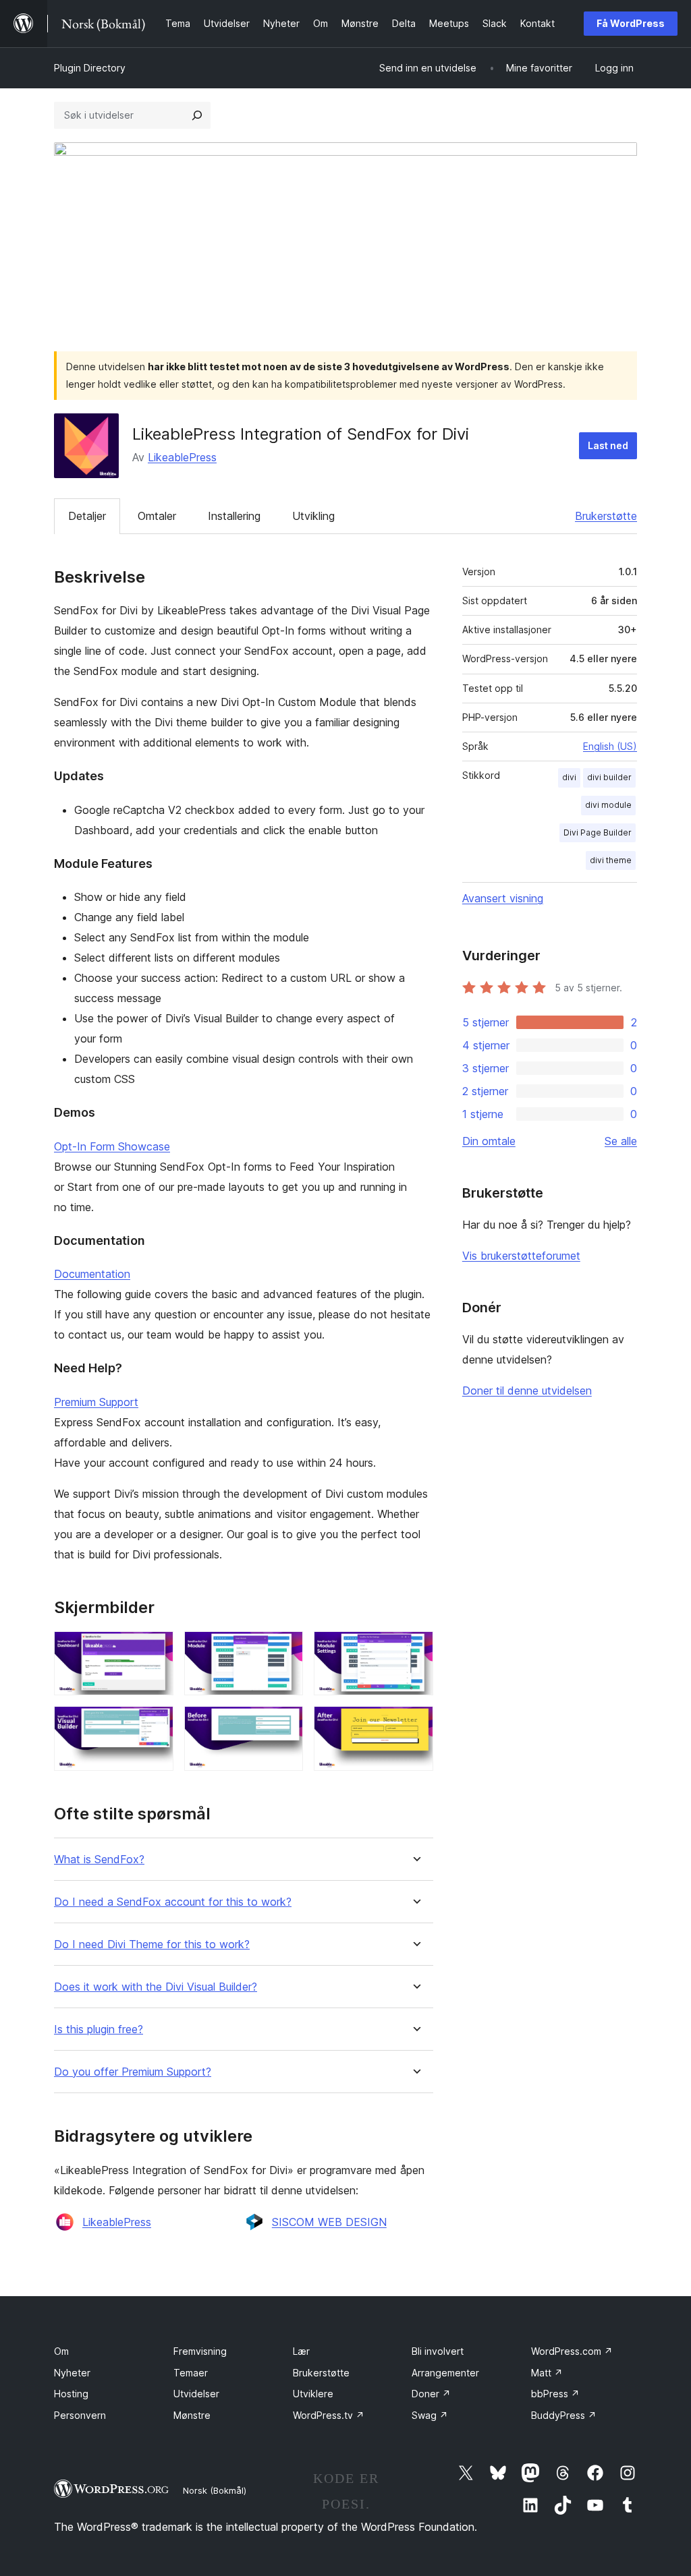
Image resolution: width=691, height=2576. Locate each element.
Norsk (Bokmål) (215, 2490)
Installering (234, 516)
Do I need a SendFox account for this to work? (173, 1902)
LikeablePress (182, 457)
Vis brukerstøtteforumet (521, 1256)
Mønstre (192, 2415)
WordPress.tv (329, 2415)
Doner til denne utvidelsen (527, 1391)
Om (61, 2351)
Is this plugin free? (99, 2029)
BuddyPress (564, 2415)
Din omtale (489, 1141)
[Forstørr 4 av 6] (155, 1724)
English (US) (610, 746)
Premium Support (96, 1402)
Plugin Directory (90, 68)
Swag (430, 2415)
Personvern (80, 2415)
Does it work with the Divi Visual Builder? (156, 1987)
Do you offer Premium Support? (133, 2072)
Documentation (92, 1274)
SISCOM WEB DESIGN (329, 2222)
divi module (608, 805)
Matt (547, 2373)
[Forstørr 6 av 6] (415, 1724)
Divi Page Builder (598, 832)
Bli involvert (438, 2351)
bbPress (555, 2394)
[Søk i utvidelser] (197, 115)
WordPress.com (572, 2351)
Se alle (621, 1141)
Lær (301, 2351)
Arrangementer (445, 2373)
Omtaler (157, 516)
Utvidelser (196, 2394)
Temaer (191, 2373)
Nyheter (72, 2373)
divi (569, 777)
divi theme (611, 860)
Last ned (608, 445)
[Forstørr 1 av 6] (155, 1649)
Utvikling (313, 516)
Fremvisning (200, 2351)
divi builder (609, 777)
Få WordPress (631, 23)
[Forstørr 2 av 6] (285, 1649)
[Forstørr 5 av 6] (285, 1724)
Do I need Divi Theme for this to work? (152, 1944)
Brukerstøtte (606, 516)
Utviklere (313, 2394)
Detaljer (87, 516)
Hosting (71, 2394)
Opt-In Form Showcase (112, 1146)
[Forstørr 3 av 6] (415, 1649)
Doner (431, 2394)
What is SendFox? (99, 1860)
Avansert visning (503, 898)
